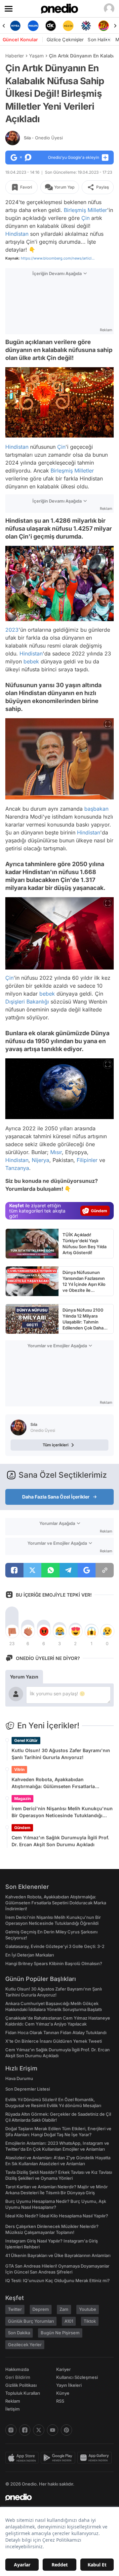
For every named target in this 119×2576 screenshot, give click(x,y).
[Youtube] (53, 2430)
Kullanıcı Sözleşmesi (77, 2377)
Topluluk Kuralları (23, 2393)
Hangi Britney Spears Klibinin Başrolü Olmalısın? (54, 1963)
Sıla (43, 138)
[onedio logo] (56, 2497)
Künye (63, 2393)
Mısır (56, 1152)
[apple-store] (23, 2458)
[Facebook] (25, 2430)
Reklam (13, 2401)
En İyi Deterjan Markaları (30, 1955)
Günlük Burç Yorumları (31, 2321)
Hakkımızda (17, 2369)
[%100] (51, 26)
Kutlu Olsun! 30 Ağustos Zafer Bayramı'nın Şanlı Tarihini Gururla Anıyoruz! (61, 1754)
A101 (69, 2321)
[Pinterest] (66, 2430)
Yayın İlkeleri (69, 2385)
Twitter (15, 2309)
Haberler (15, 56)
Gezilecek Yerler (25, 2345)
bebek (31, 661)
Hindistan (17, 234)
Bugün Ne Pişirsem (60, 2333)
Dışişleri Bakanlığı (27, 1002)
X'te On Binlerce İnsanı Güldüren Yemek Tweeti (54, 2041)
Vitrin (19, 1769)
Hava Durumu (19, 2078)
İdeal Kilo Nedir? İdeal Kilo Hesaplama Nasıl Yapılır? (57, 2216)
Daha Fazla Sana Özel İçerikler (56, 1497)
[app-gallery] (96, 2458)
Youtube (88, 2309)
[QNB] (69, 26)
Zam (64, 2309)
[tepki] (12, 1631)
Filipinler (87, 1160)
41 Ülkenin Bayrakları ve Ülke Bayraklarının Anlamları (58, 2255)
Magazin (22, 1799)
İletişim (13, 2409)
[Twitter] (39, 2430)
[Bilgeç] (104, 26)
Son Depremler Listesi (28, 2089)
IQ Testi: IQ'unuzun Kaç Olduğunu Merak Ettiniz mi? (58, 2280)
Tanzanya (17, 1168)
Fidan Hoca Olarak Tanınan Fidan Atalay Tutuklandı (56, 2032)
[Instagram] (11, 2430)
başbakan (96, 809)
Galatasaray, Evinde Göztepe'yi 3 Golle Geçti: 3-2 (55, 1946)
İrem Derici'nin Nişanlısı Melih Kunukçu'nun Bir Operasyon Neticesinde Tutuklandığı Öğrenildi (62, 1812)
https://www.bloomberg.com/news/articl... (58, 258)
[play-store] (59, 2458)
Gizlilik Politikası (21, 2385)
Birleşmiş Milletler (85, 210)
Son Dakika (19, 2333)
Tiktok (90, 2321)
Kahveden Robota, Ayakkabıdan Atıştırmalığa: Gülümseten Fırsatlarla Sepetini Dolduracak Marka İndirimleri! (56, 1783)
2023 (12, 630)
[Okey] (33, 26)
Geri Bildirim (18, 2377)
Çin (85, 218)
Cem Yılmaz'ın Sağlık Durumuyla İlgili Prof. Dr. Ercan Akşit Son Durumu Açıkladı (60, 1841)
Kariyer (63, 2369)
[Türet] (86, 26)
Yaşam (36, 56)
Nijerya (40, 1160)
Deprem (41, 2309)
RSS (60, 2401)
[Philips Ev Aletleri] (16, 26)
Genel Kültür (26, 1740)
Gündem (22, 1828)
